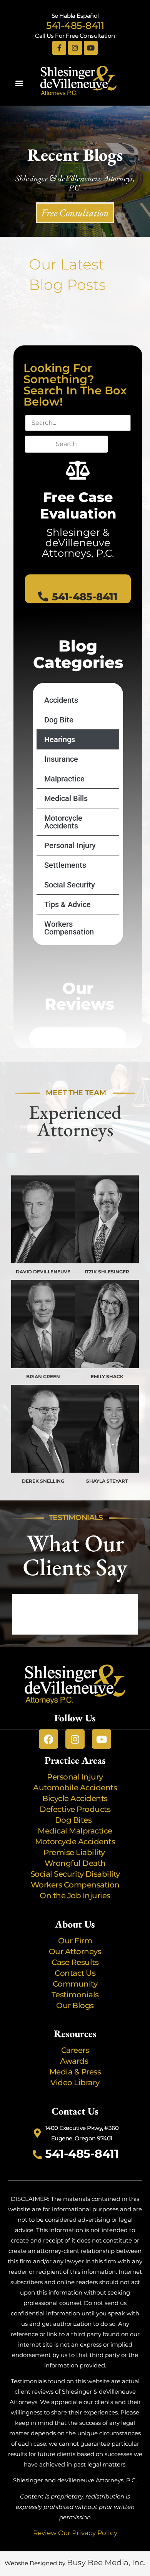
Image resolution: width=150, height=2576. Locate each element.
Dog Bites (75, 1820)
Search (66, 444)
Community (75, 1984)
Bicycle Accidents (75, 1798)
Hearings (60, 739)
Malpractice (64, 779)
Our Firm (75, 1941)
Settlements (65, 865)
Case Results (75, 1962)
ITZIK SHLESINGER (107, 1272)
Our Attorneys (75, 1951)
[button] (19, 83)
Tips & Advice (67, 904)
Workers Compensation (69, 928)
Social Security (70, 885)
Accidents (61, 700)
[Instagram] (75, 48)
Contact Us (75, 1973)
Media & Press (75, 2072)
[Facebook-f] (59, 48)
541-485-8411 (75, 25)
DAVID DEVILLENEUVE (43, 1272)
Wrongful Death (75, 1863)
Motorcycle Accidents (63, 822)
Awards (75, 2061)
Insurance (61, 759)
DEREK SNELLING (43, 1481)
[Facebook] (48, 1739)
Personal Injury (70, 845)
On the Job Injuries (75, 1896)
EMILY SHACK (107, 1376)
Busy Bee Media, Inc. (106, 2563)
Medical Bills (66, 798)
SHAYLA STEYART (107, 1481)
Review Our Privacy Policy (75, 2533)
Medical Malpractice (75, 1831)
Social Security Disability (75, 1874)
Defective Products (75, 1809)
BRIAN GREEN (43, 1376)
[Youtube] (91, 48)
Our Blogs (75, 2005)
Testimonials (75, 1995)
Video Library (75, 2083)
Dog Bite (59, 720)
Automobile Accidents (75, 1788)
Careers (75, 2050)
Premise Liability (75, 1852)
